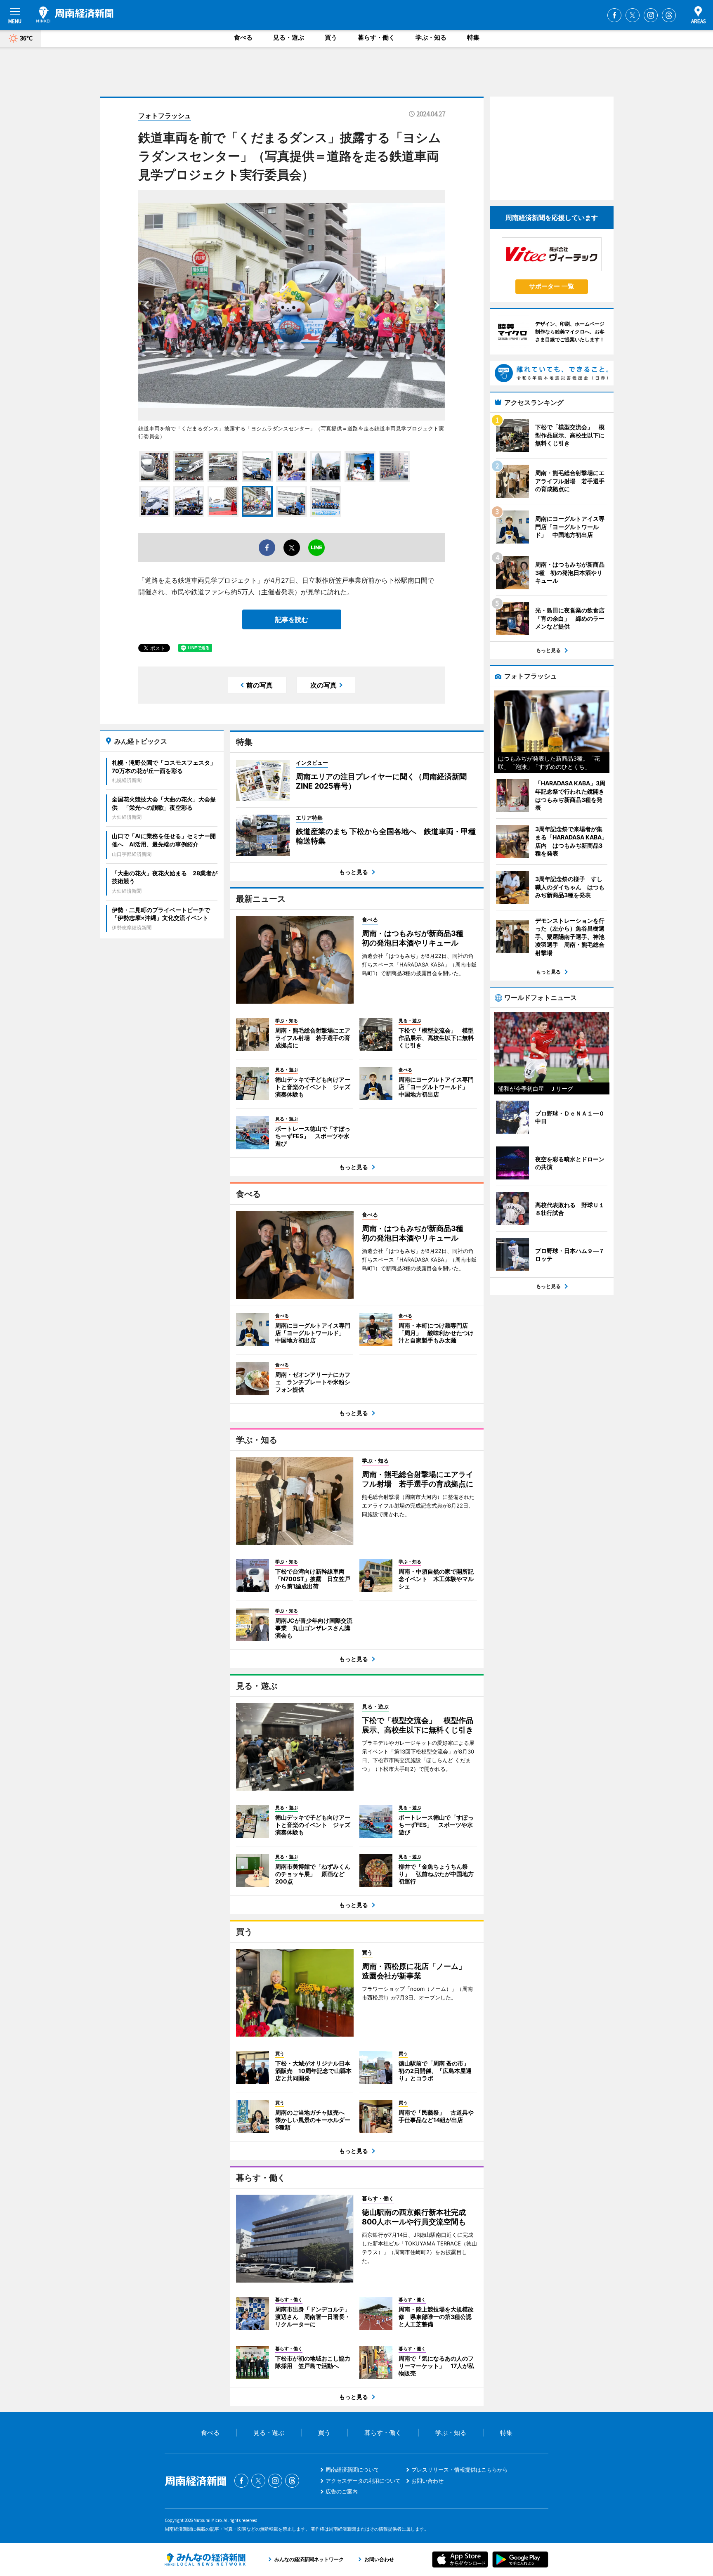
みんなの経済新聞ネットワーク (205, 2559)
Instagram (651, 15)
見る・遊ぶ (289, 37)
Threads (669, 15)
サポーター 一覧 (551, 286)
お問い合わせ (427, 2481)
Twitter (633, 15)
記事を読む (292, 619)
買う (331, 37)
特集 (473, 37)
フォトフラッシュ (165, 116)
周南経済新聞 (75, 14)
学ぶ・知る (431, 37)
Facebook (614, 15)
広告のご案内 (342, 2491)
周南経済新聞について (352, 2470)
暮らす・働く (376, 37)
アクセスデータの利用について (363, 2481)
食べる (243, 37)
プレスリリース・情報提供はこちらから (460, 2470)
